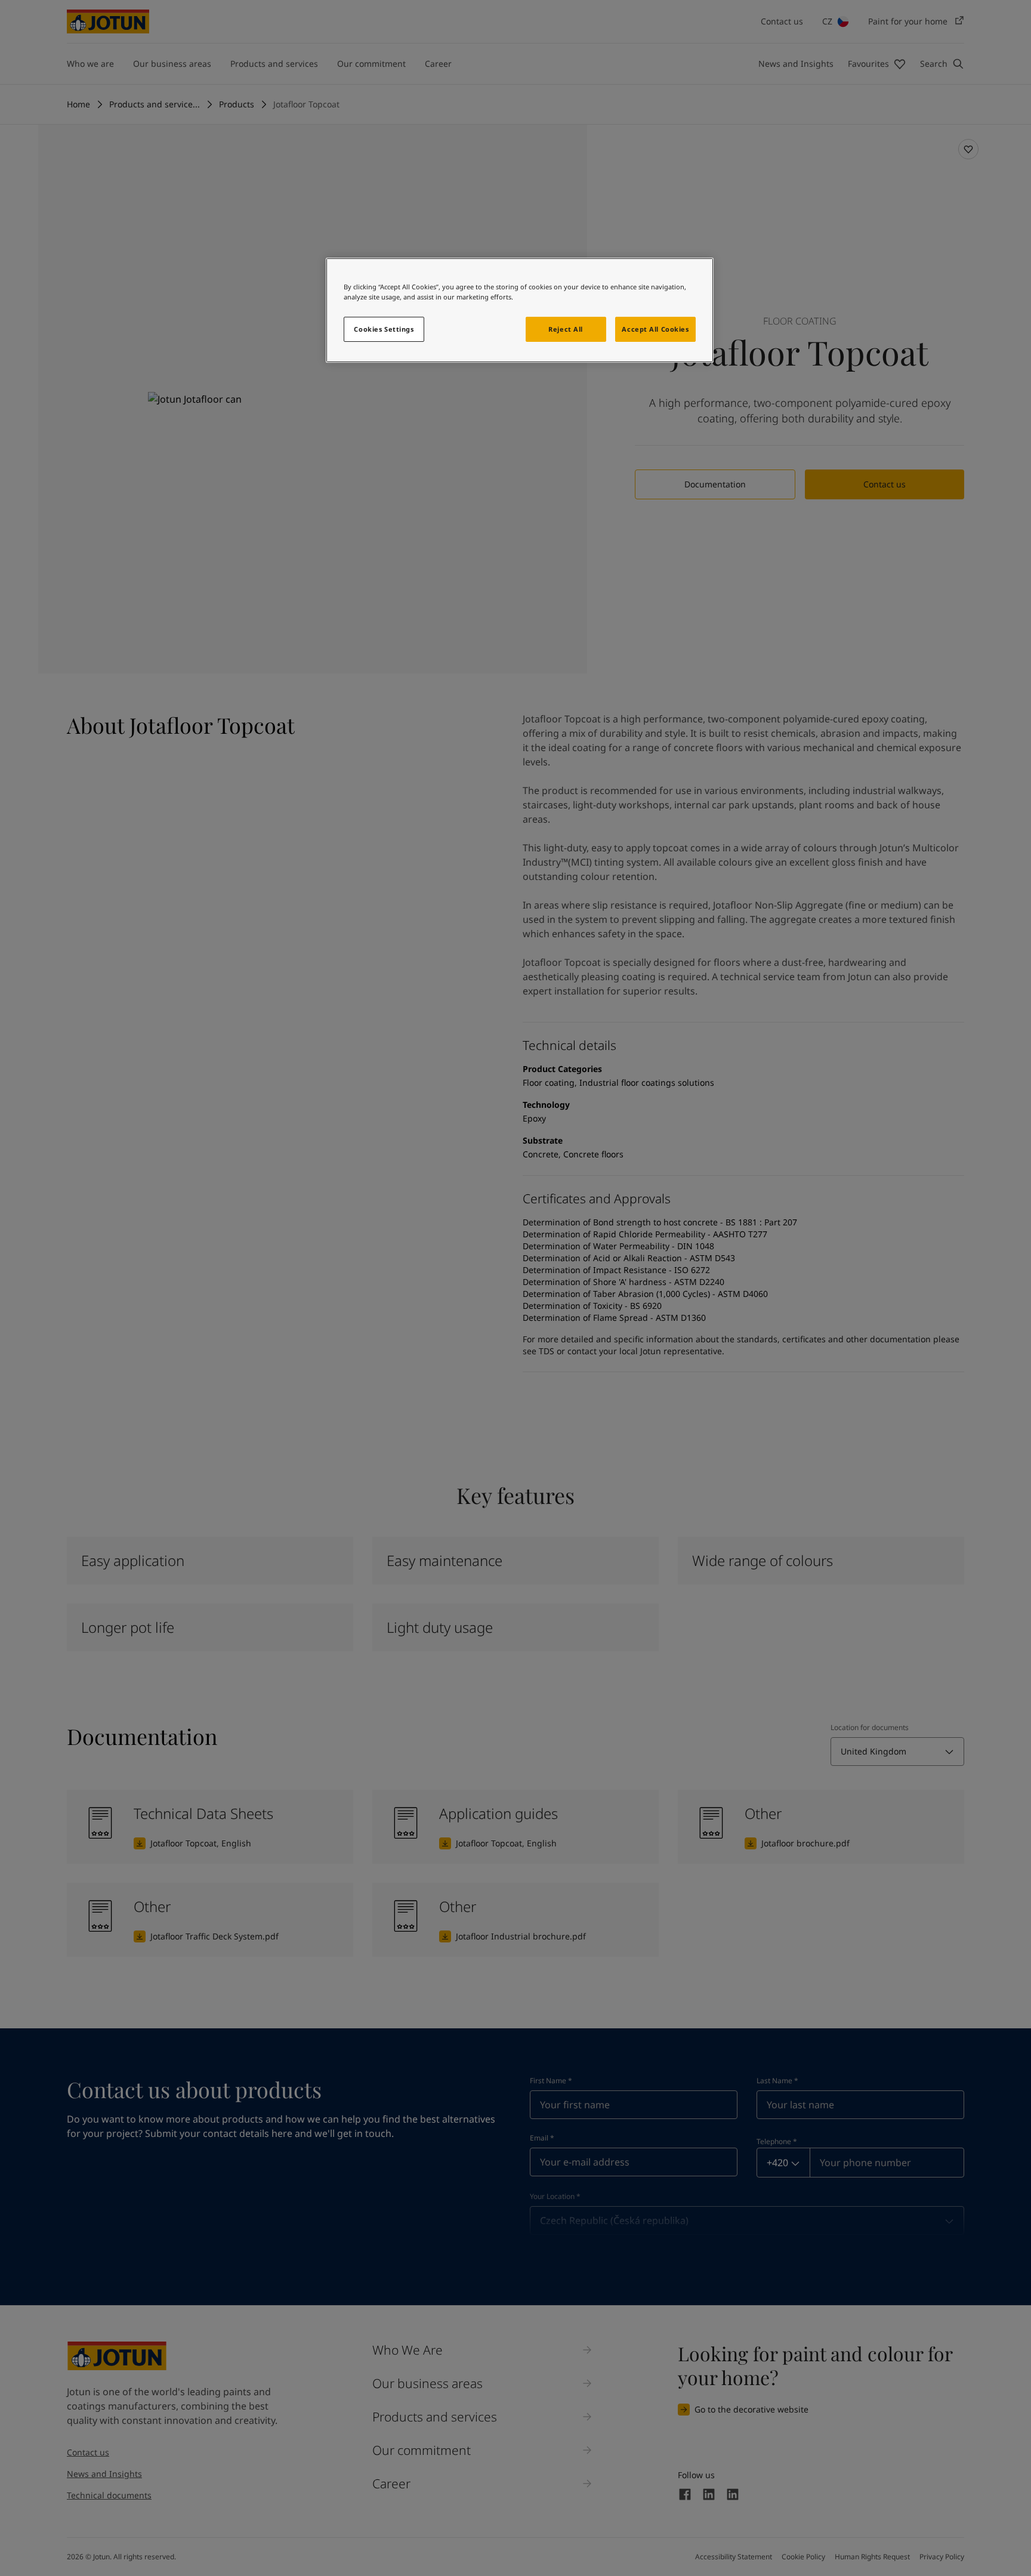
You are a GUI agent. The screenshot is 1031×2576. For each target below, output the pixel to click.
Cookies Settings (384, 329)
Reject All (566, 329)
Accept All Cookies (655, 329)
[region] (520, 310)
